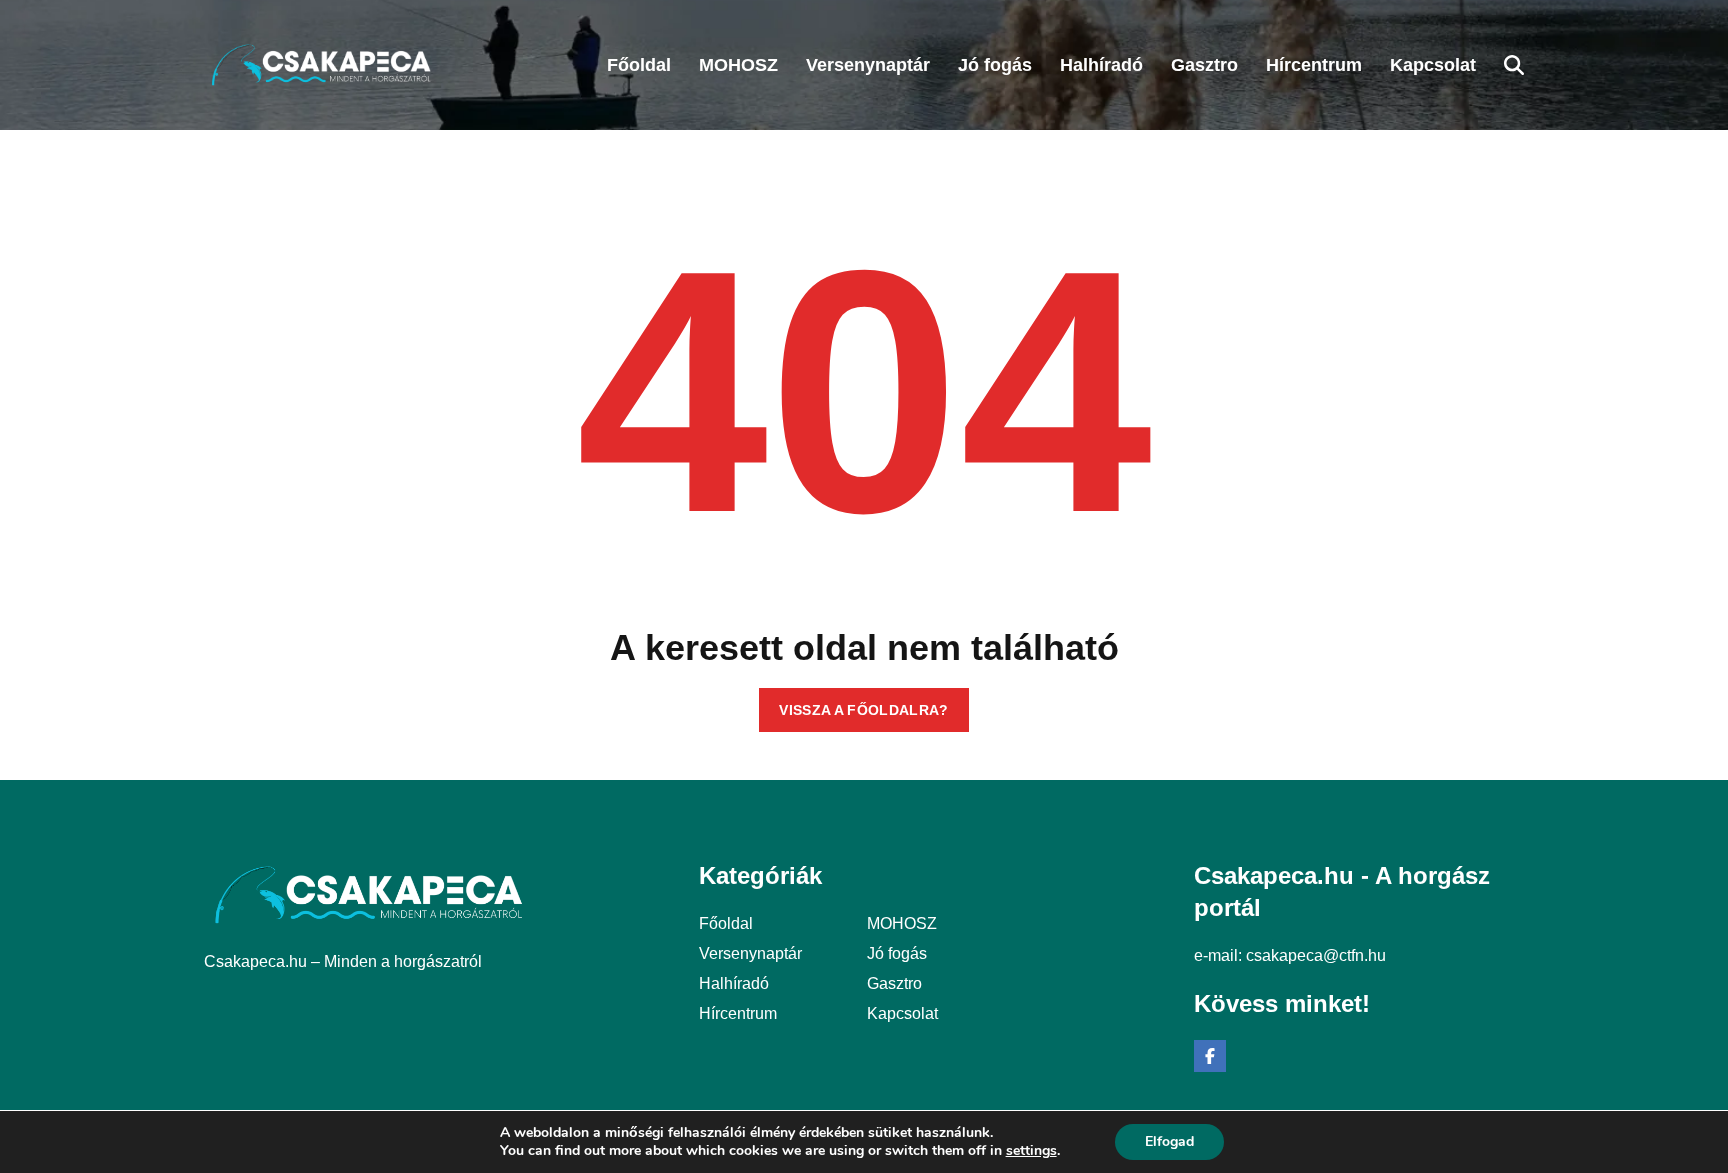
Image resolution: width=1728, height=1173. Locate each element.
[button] (1514, 65)
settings (1031, 1151)
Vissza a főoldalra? (864, 710)
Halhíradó (734, 983)
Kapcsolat (902, 1013)
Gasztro (894, 983)
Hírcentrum (738, 1013)
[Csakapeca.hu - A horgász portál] (321, 65)
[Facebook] (1210, 1056)
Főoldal (726, 923)
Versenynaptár (750, 953)
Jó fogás (897, 953)
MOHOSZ (902, 923)
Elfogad (1169, 1141)
